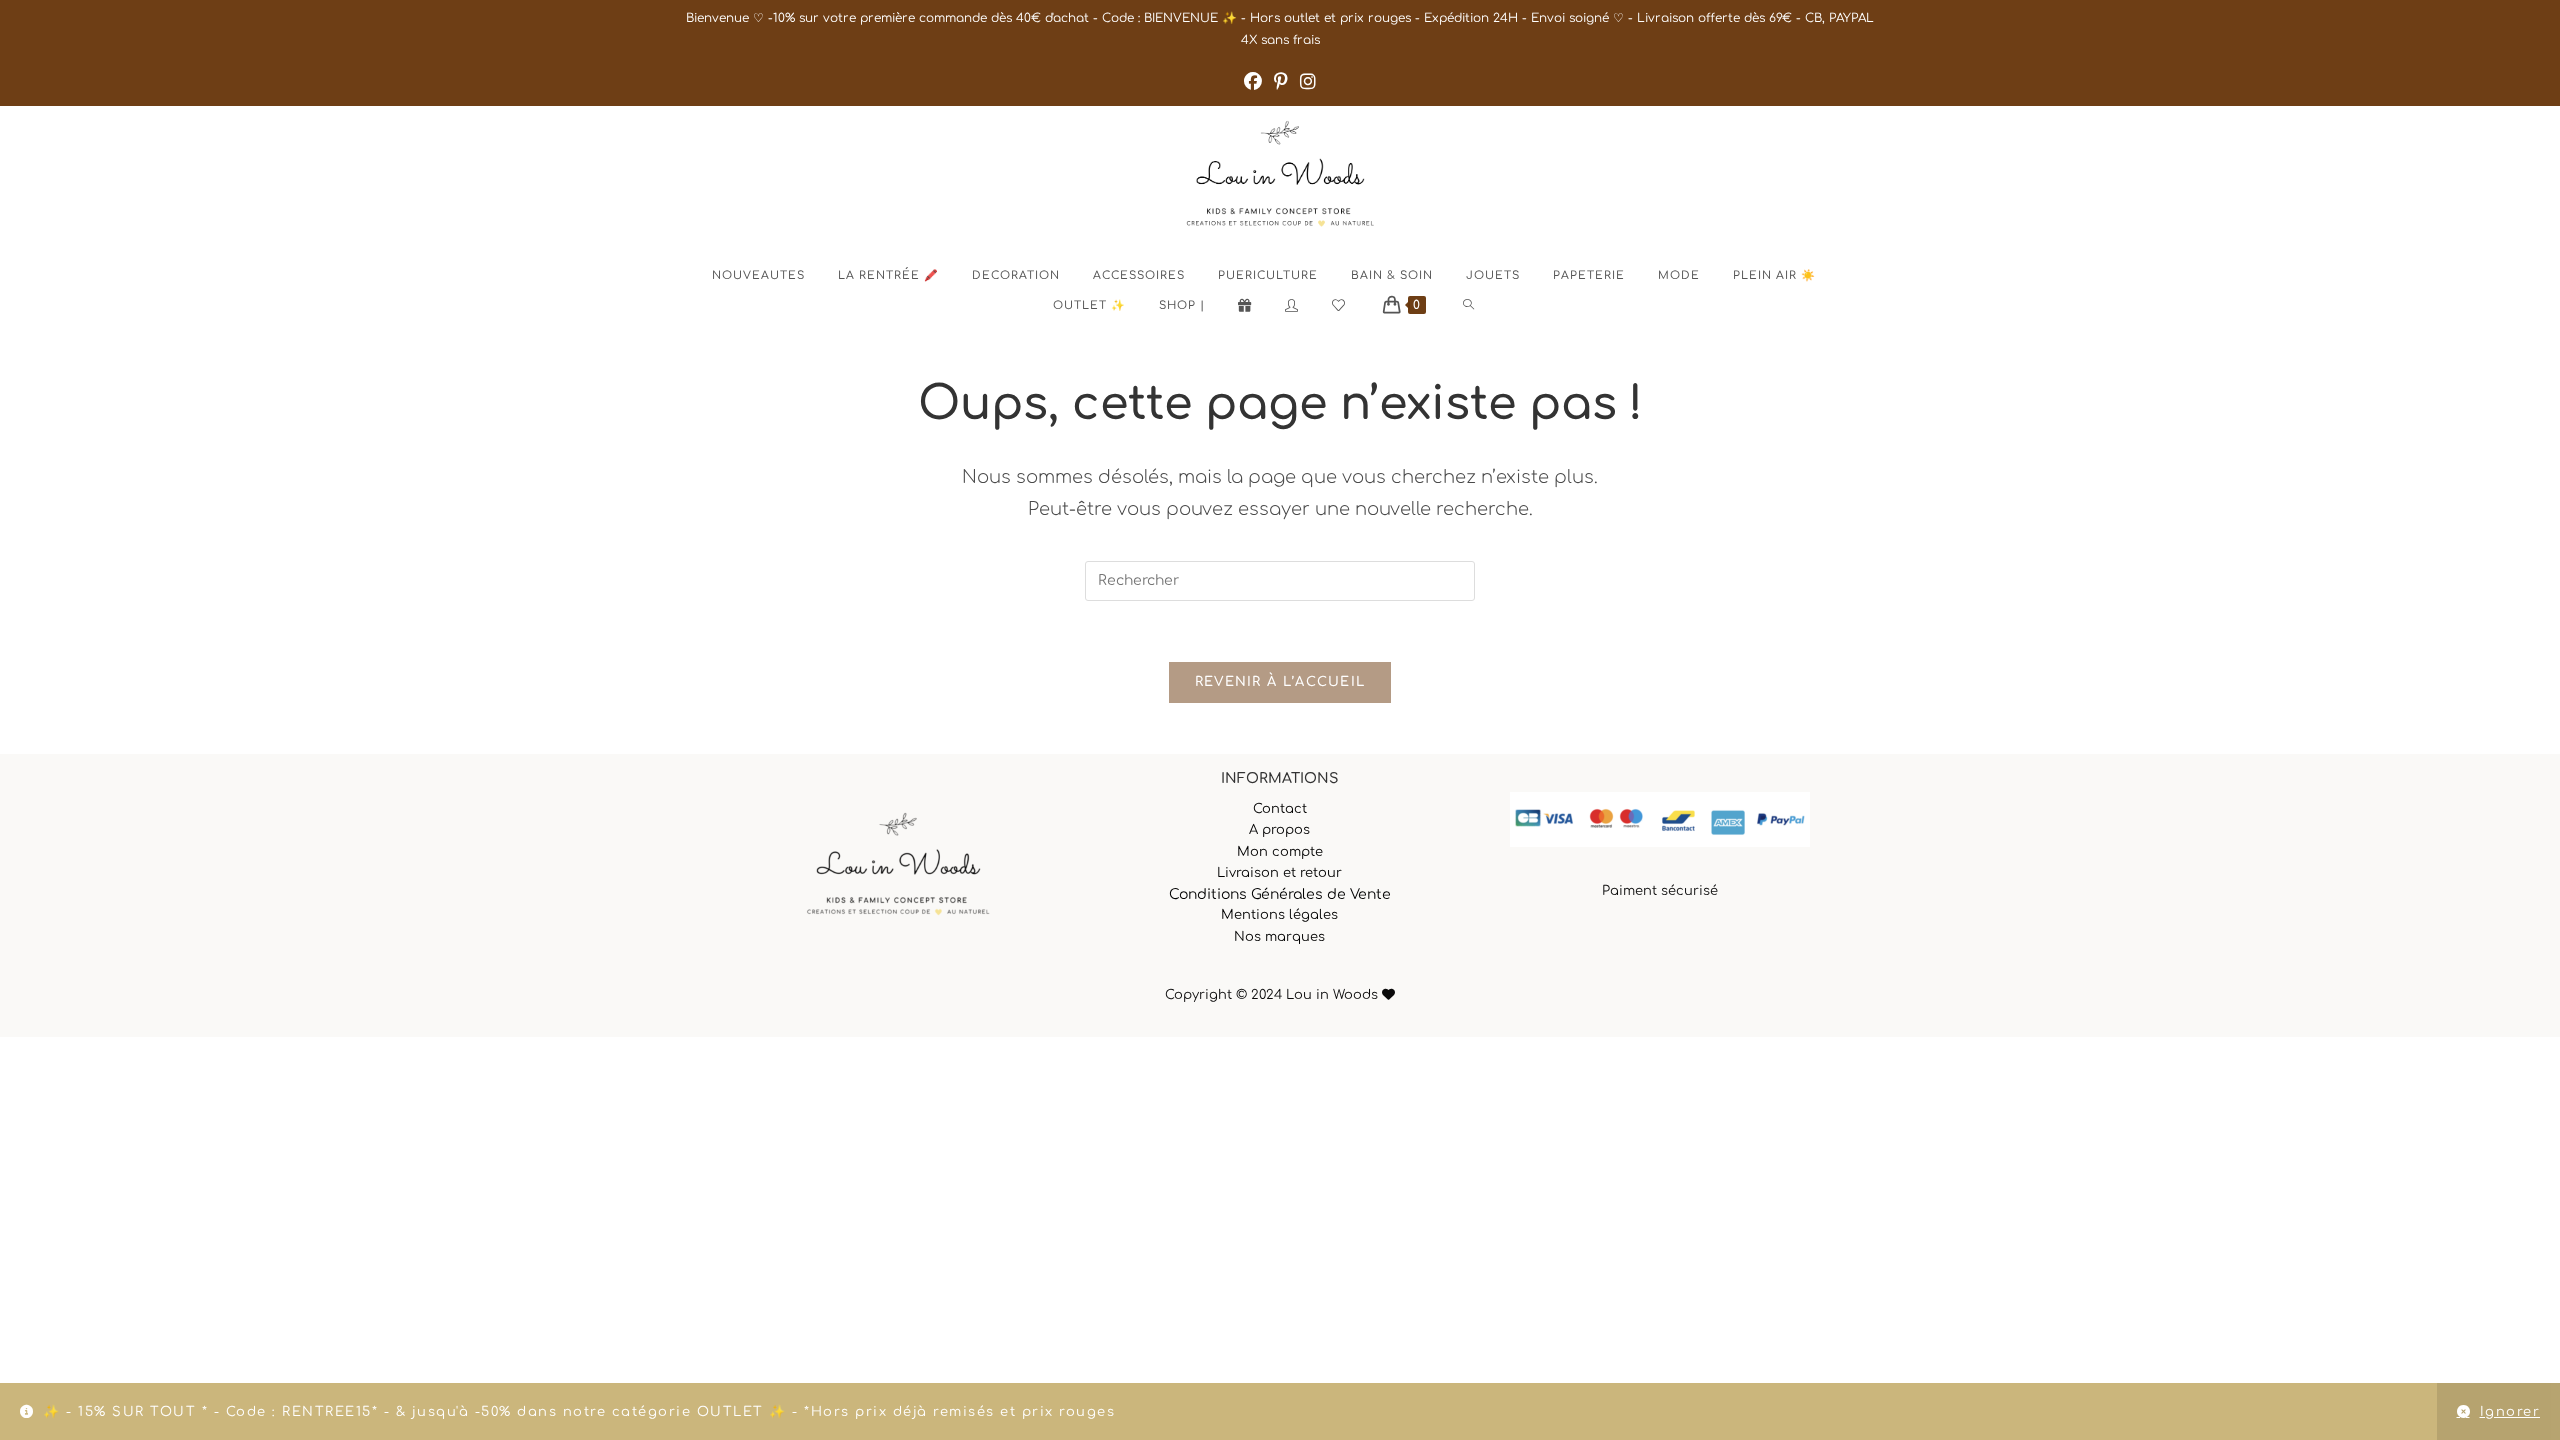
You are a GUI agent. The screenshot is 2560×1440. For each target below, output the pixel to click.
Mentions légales (1279, 915)
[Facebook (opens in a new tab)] (1253, 82)
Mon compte (1280, 852)
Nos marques (1279, 937)
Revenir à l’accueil (1280, 682)
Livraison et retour (1279, 873)
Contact (1280, 809)
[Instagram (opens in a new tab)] (1308, 82)
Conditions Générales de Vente (1280, 894)
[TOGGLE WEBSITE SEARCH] (1485, 306)
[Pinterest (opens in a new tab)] (1281, 82)
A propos (1279, 830)
